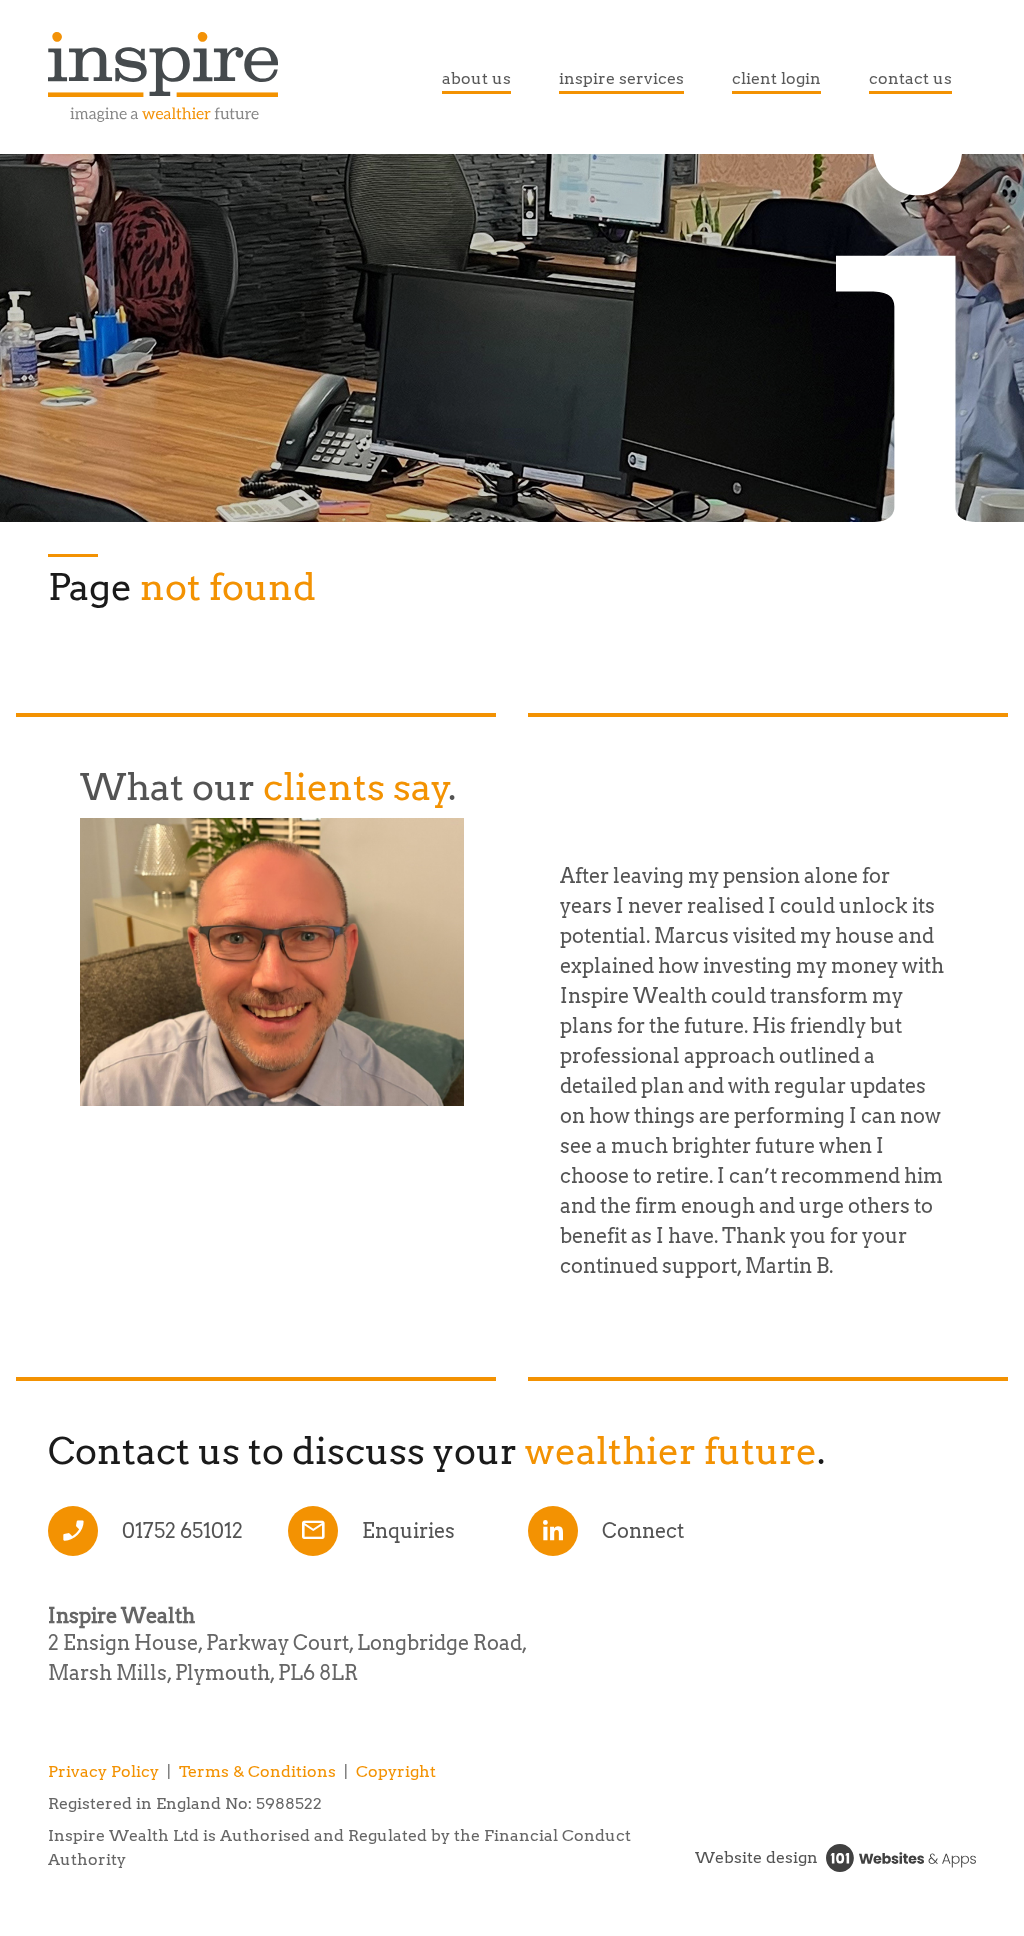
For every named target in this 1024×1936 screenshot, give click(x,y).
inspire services (621, 78)
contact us (910, 78)
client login (776, 78)
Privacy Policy (103, 1771)
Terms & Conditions (257, 1771)
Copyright (396, 1771)
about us (476, 78)
